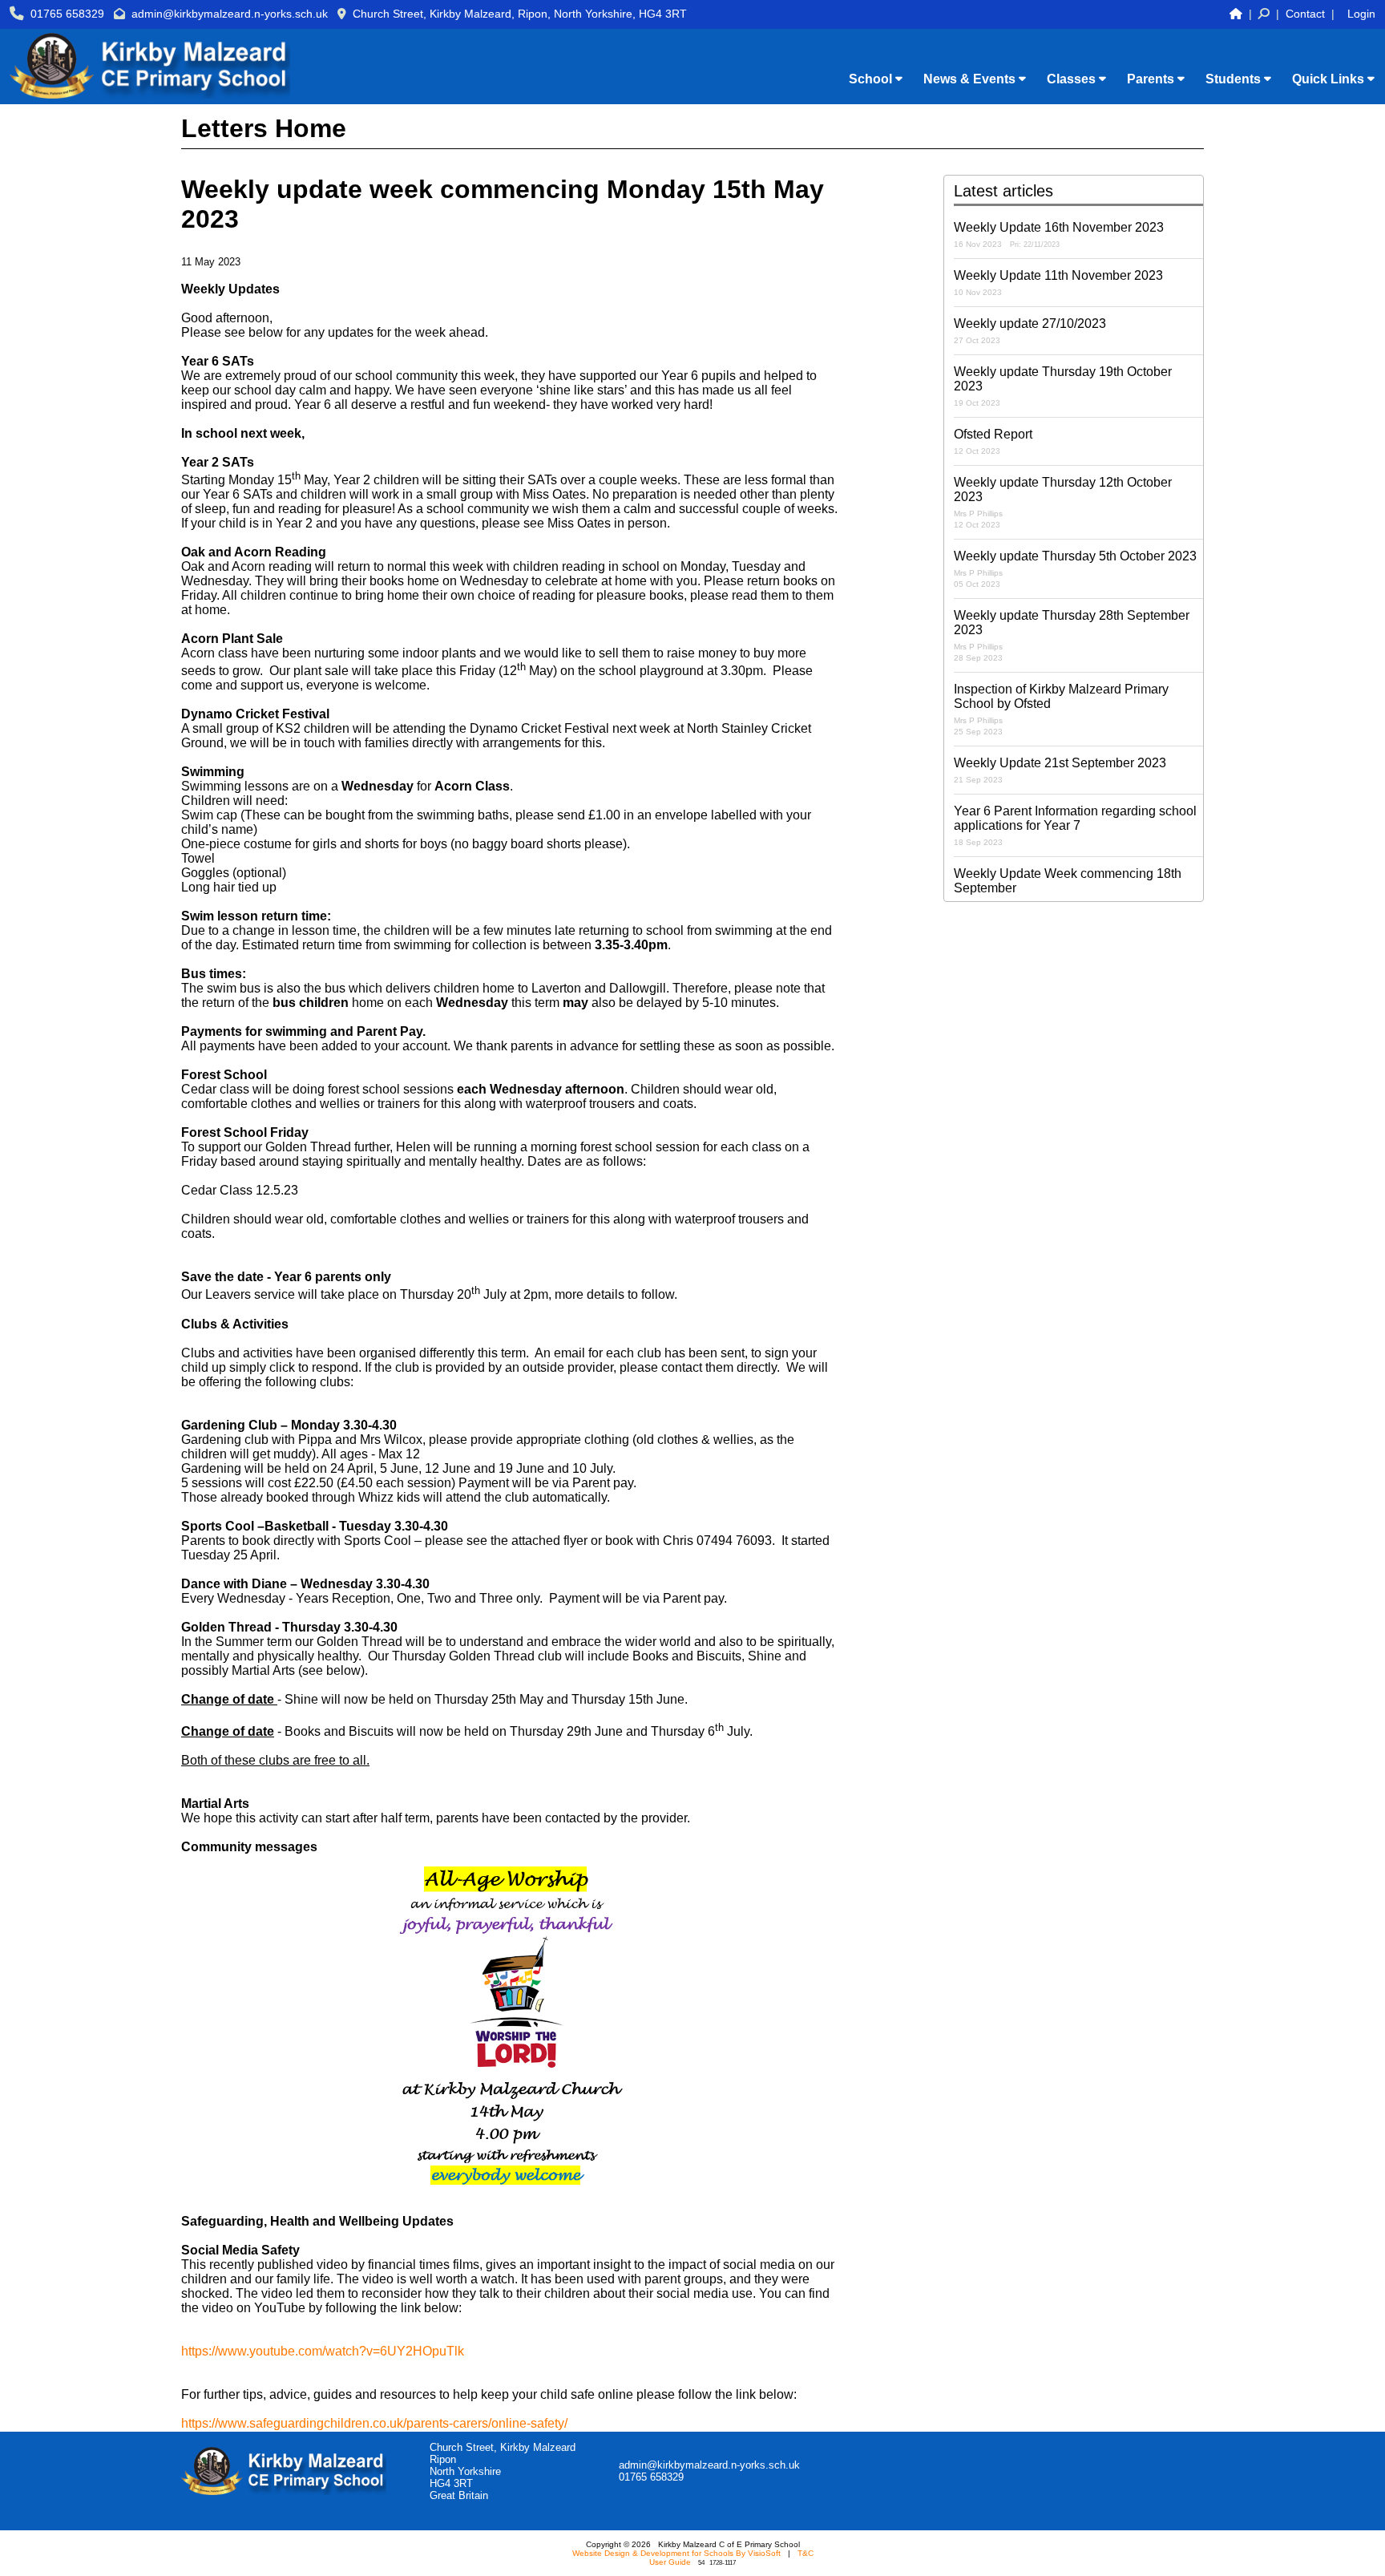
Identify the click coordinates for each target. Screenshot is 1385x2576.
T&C (806, 2553)
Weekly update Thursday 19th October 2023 (1063, 386)
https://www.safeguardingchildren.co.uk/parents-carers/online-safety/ (374, 2423)
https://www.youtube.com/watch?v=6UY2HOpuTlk (323, 2351)
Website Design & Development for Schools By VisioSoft (676, 2553)
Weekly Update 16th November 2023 (1059, 235)
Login (1361, 14)
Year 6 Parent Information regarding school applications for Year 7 (1075, 825)
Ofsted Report (993, 441)
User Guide (670, 2562)
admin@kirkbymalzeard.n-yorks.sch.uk (230, 14)
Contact (1305, 14)
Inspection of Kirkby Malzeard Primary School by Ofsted (1061, 709)
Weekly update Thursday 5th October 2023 (1075, 569)
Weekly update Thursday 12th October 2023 (1063, 502)
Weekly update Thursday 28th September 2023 (1072, 635)
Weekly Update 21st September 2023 (1060, 770)
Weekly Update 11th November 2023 (1058, 283)
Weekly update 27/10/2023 (1030, 331)
